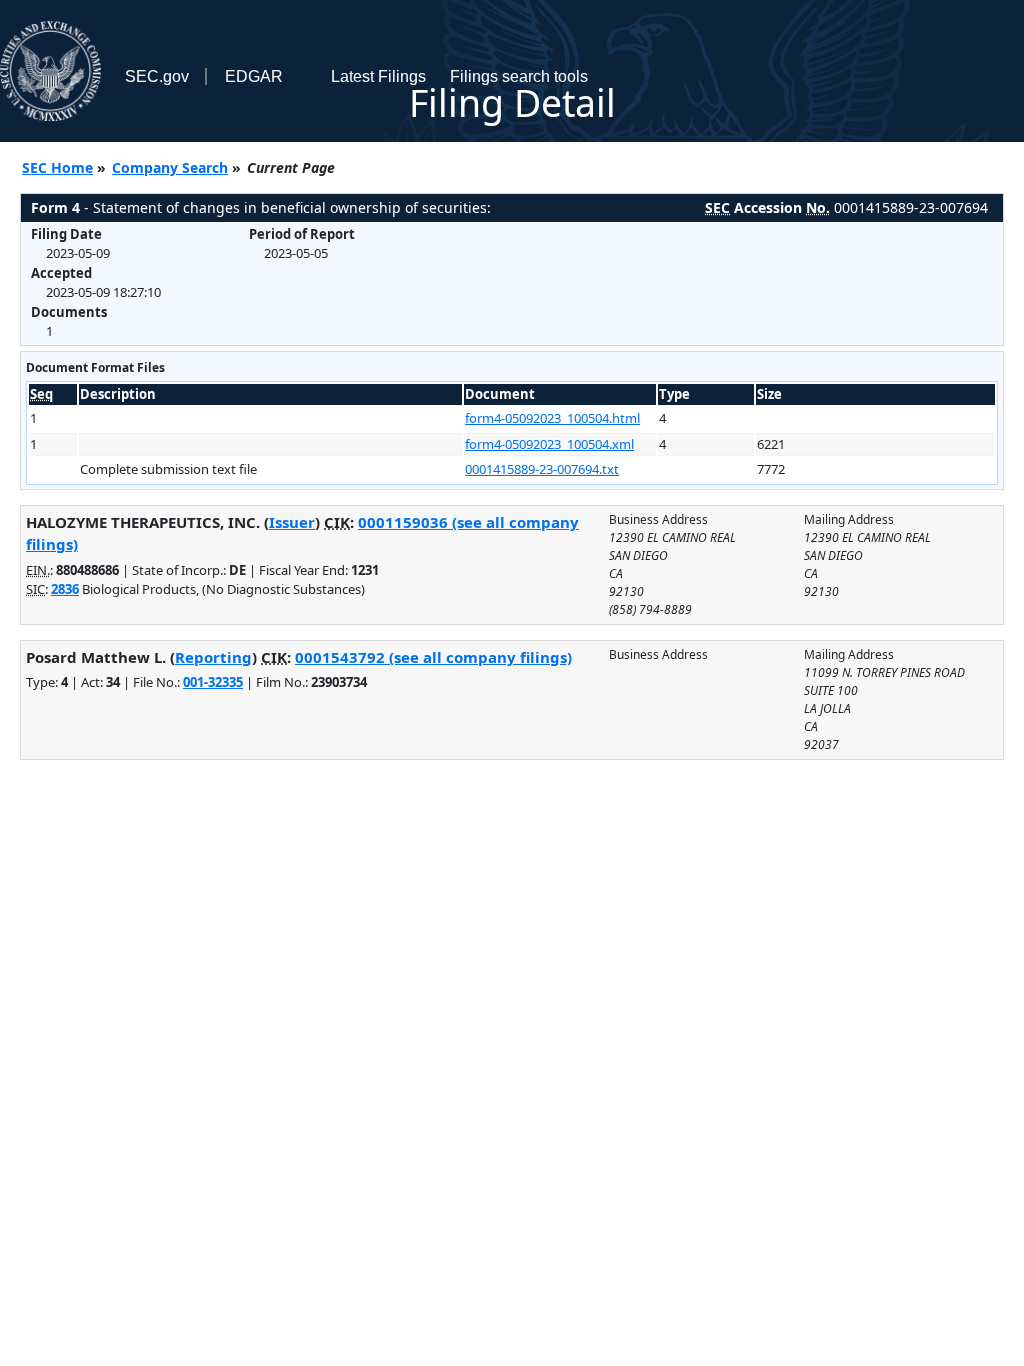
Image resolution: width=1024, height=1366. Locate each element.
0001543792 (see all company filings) (433, 657)
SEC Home (57, 167)
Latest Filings (378, 76)
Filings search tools (519, 76)
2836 (65, 589)
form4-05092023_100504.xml (549, 444)
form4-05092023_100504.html (552, 418)
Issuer (292, 522)
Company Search (170, 167)
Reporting (213, 657)
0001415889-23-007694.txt (542, 469)
